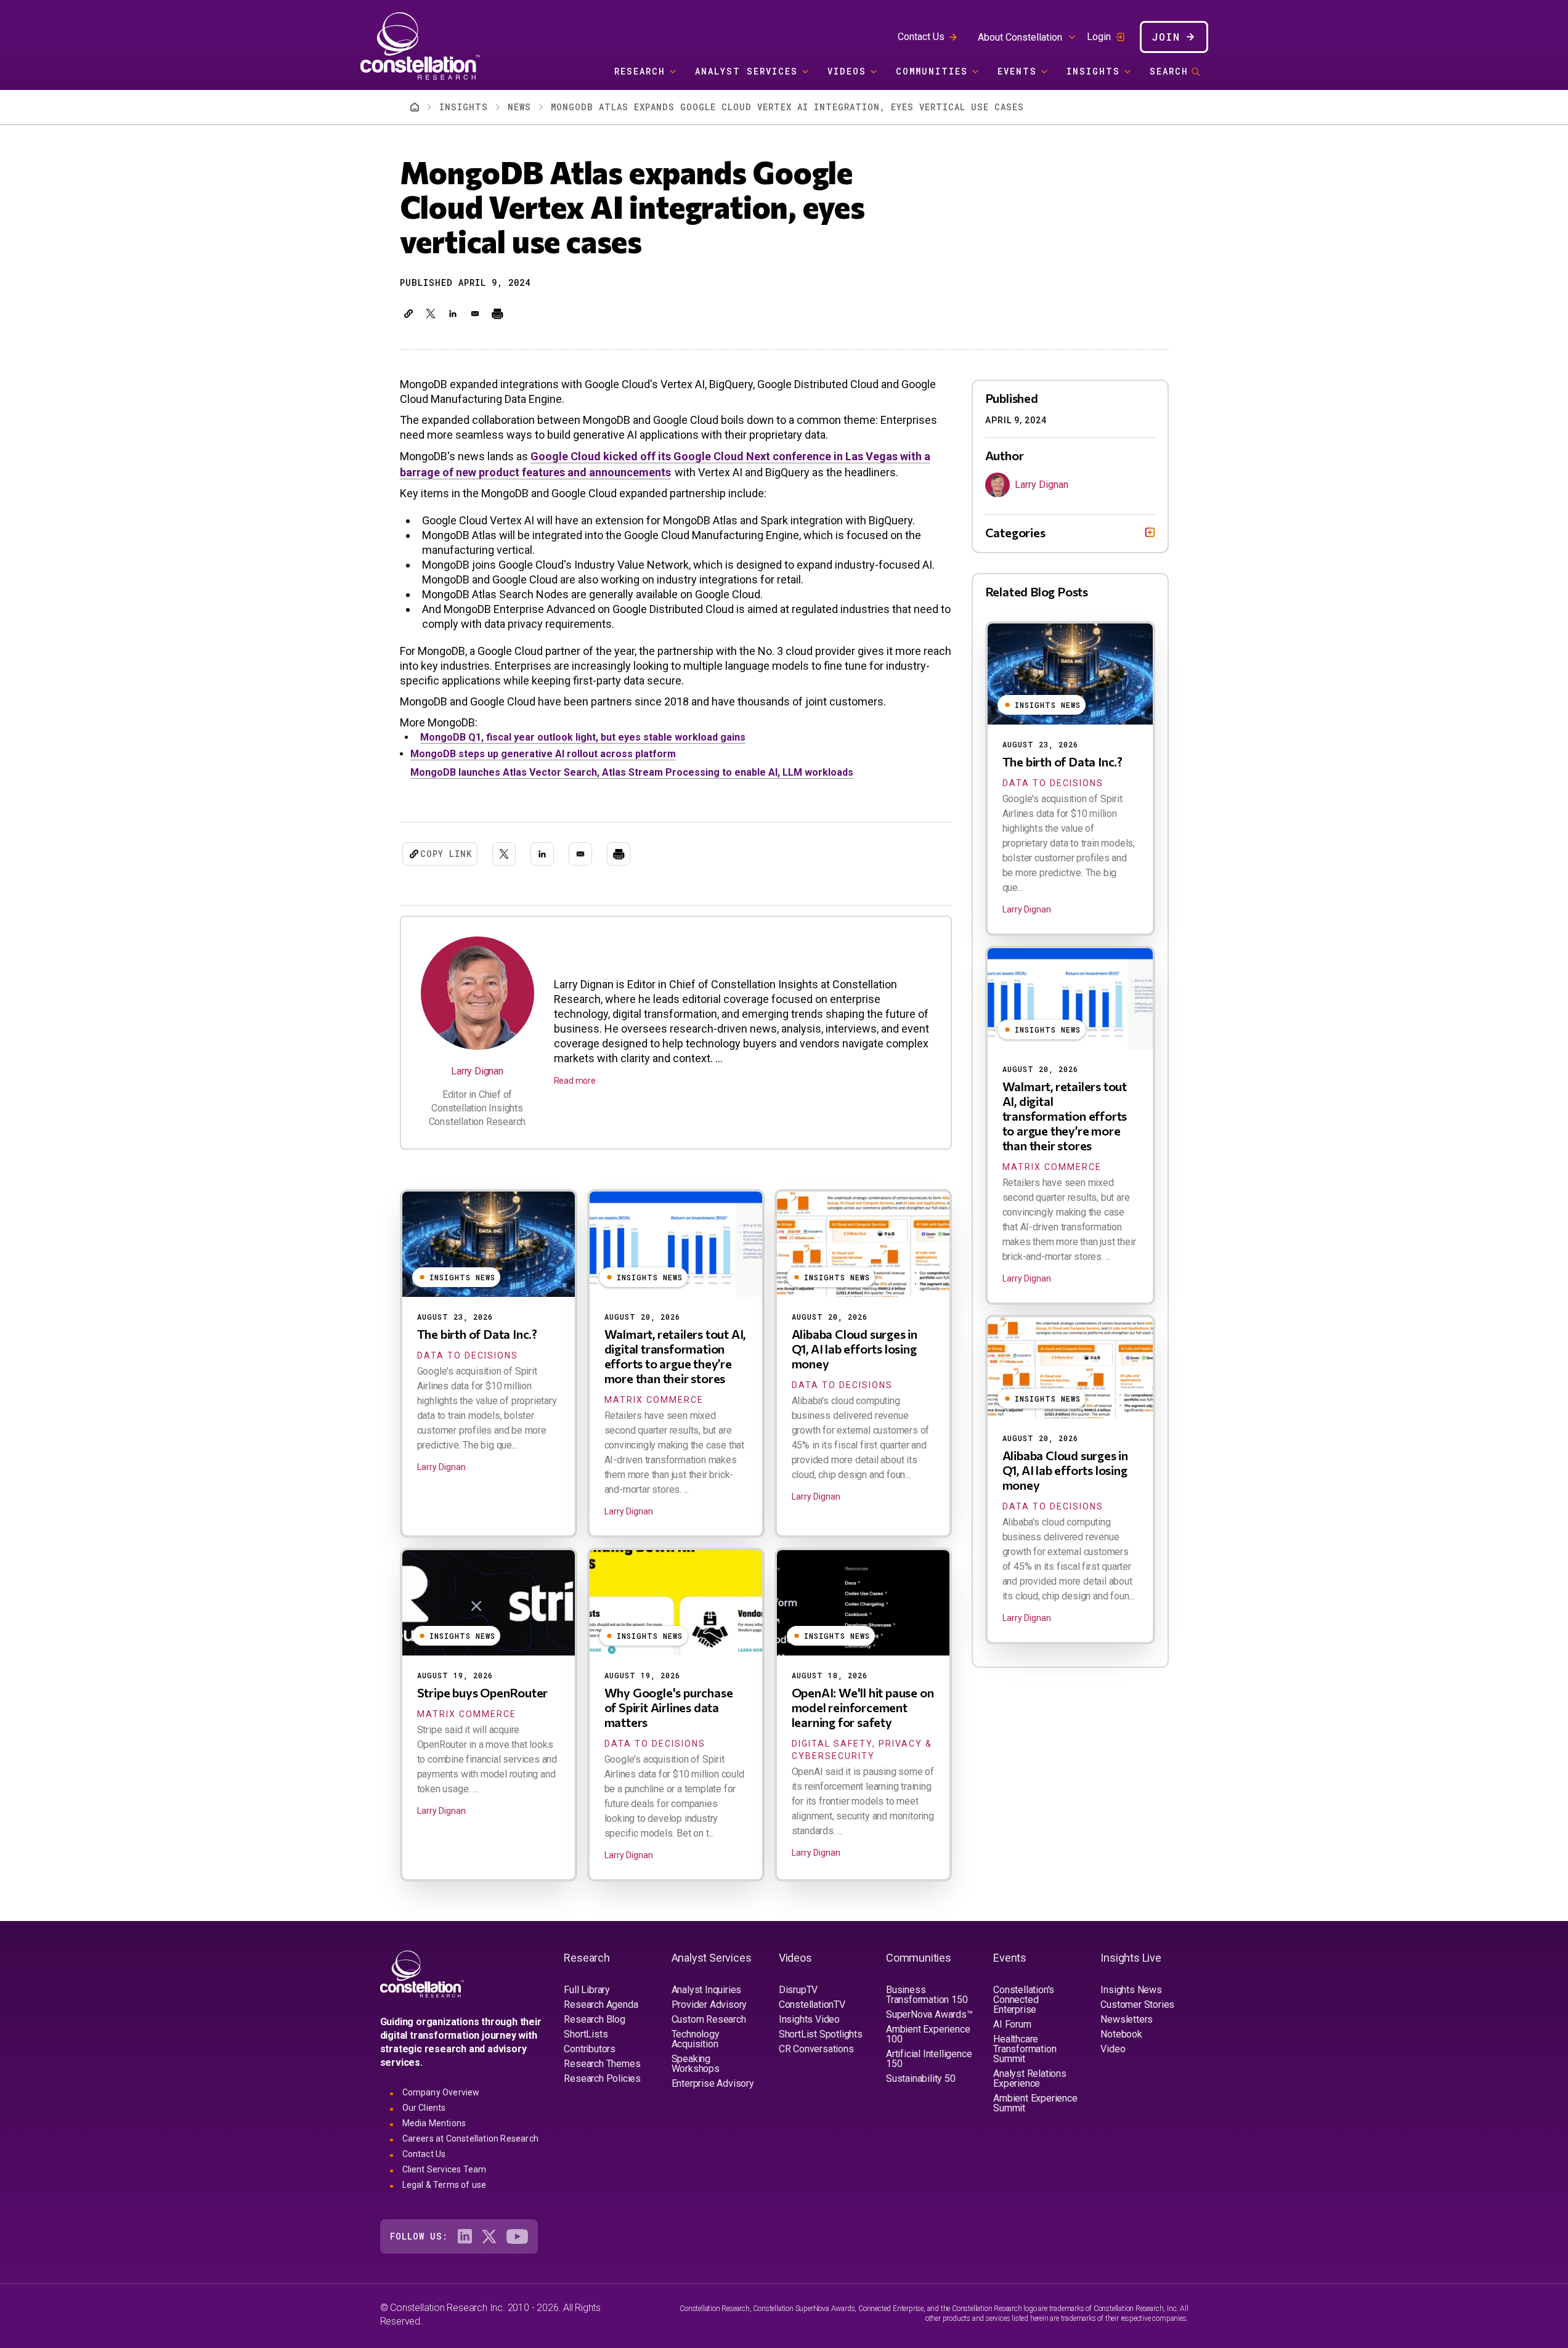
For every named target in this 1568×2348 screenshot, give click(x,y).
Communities (932, 71)
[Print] (497, 314)
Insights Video (809, 2019)
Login (1099, 37)
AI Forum (1012, 2024)
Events (1017, 71)
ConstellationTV (812, 2005)
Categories (1015, 532)
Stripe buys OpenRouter (483, 1692)
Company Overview (441, 2092)
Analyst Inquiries (707, 1990)
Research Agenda (601, 2005)
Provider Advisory (709, 2005)
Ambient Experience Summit (1035, 2103)
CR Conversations (816, 2049)
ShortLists (586, 2034)
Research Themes (602, 2064)
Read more (575, 1081)
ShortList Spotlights (821, 2034)
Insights (1093, 71)
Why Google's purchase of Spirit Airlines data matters (669, 1707)
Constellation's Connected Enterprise (1024, 2000)
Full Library (587, 1990)
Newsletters (1127, 2019)
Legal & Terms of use (445, 2185)
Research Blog (594, 2019)
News (519, 107)
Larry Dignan (477, 1071)
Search (1169, 71)
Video (1113, 2049)
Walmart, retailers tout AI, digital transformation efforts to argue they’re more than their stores (675, 1356)
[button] (408, 314)
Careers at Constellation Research (471, 2139)
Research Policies (602, 2078)
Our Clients (424, 2108)
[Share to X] (431, 314)
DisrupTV (798, 1990)
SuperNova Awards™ (929, 2014)
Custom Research (709, 2019)
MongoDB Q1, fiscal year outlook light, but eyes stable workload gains (583, 737)
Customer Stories (1137, 2005)
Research (640, 71)
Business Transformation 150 (927, 1995)
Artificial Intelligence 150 (929, 2059)
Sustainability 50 (921, 2078)
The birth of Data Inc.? (477, 1334)
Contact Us (921, 37)
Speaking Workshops (696, 2064)
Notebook (1121, 2034)
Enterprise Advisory (713, 2083)
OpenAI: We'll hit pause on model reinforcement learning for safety (863, 1707)
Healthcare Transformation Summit (1025, 2049)
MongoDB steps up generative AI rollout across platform (543, 754)
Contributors (590, 2049)
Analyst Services (746, 71)
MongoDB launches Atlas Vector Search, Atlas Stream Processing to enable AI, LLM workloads (632, 772)
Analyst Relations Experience (1030, 2078)
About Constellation (1020, 37)
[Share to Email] (475, 314)
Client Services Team (445, 2169)
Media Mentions (434, 2123)
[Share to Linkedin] (453, 314)
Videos (847, 71)
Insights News (1131, 1990)
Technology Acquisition (696, 2039)
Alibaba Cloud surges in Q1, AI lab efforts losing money (855, 1349)
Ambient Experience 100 (928, 2034)
